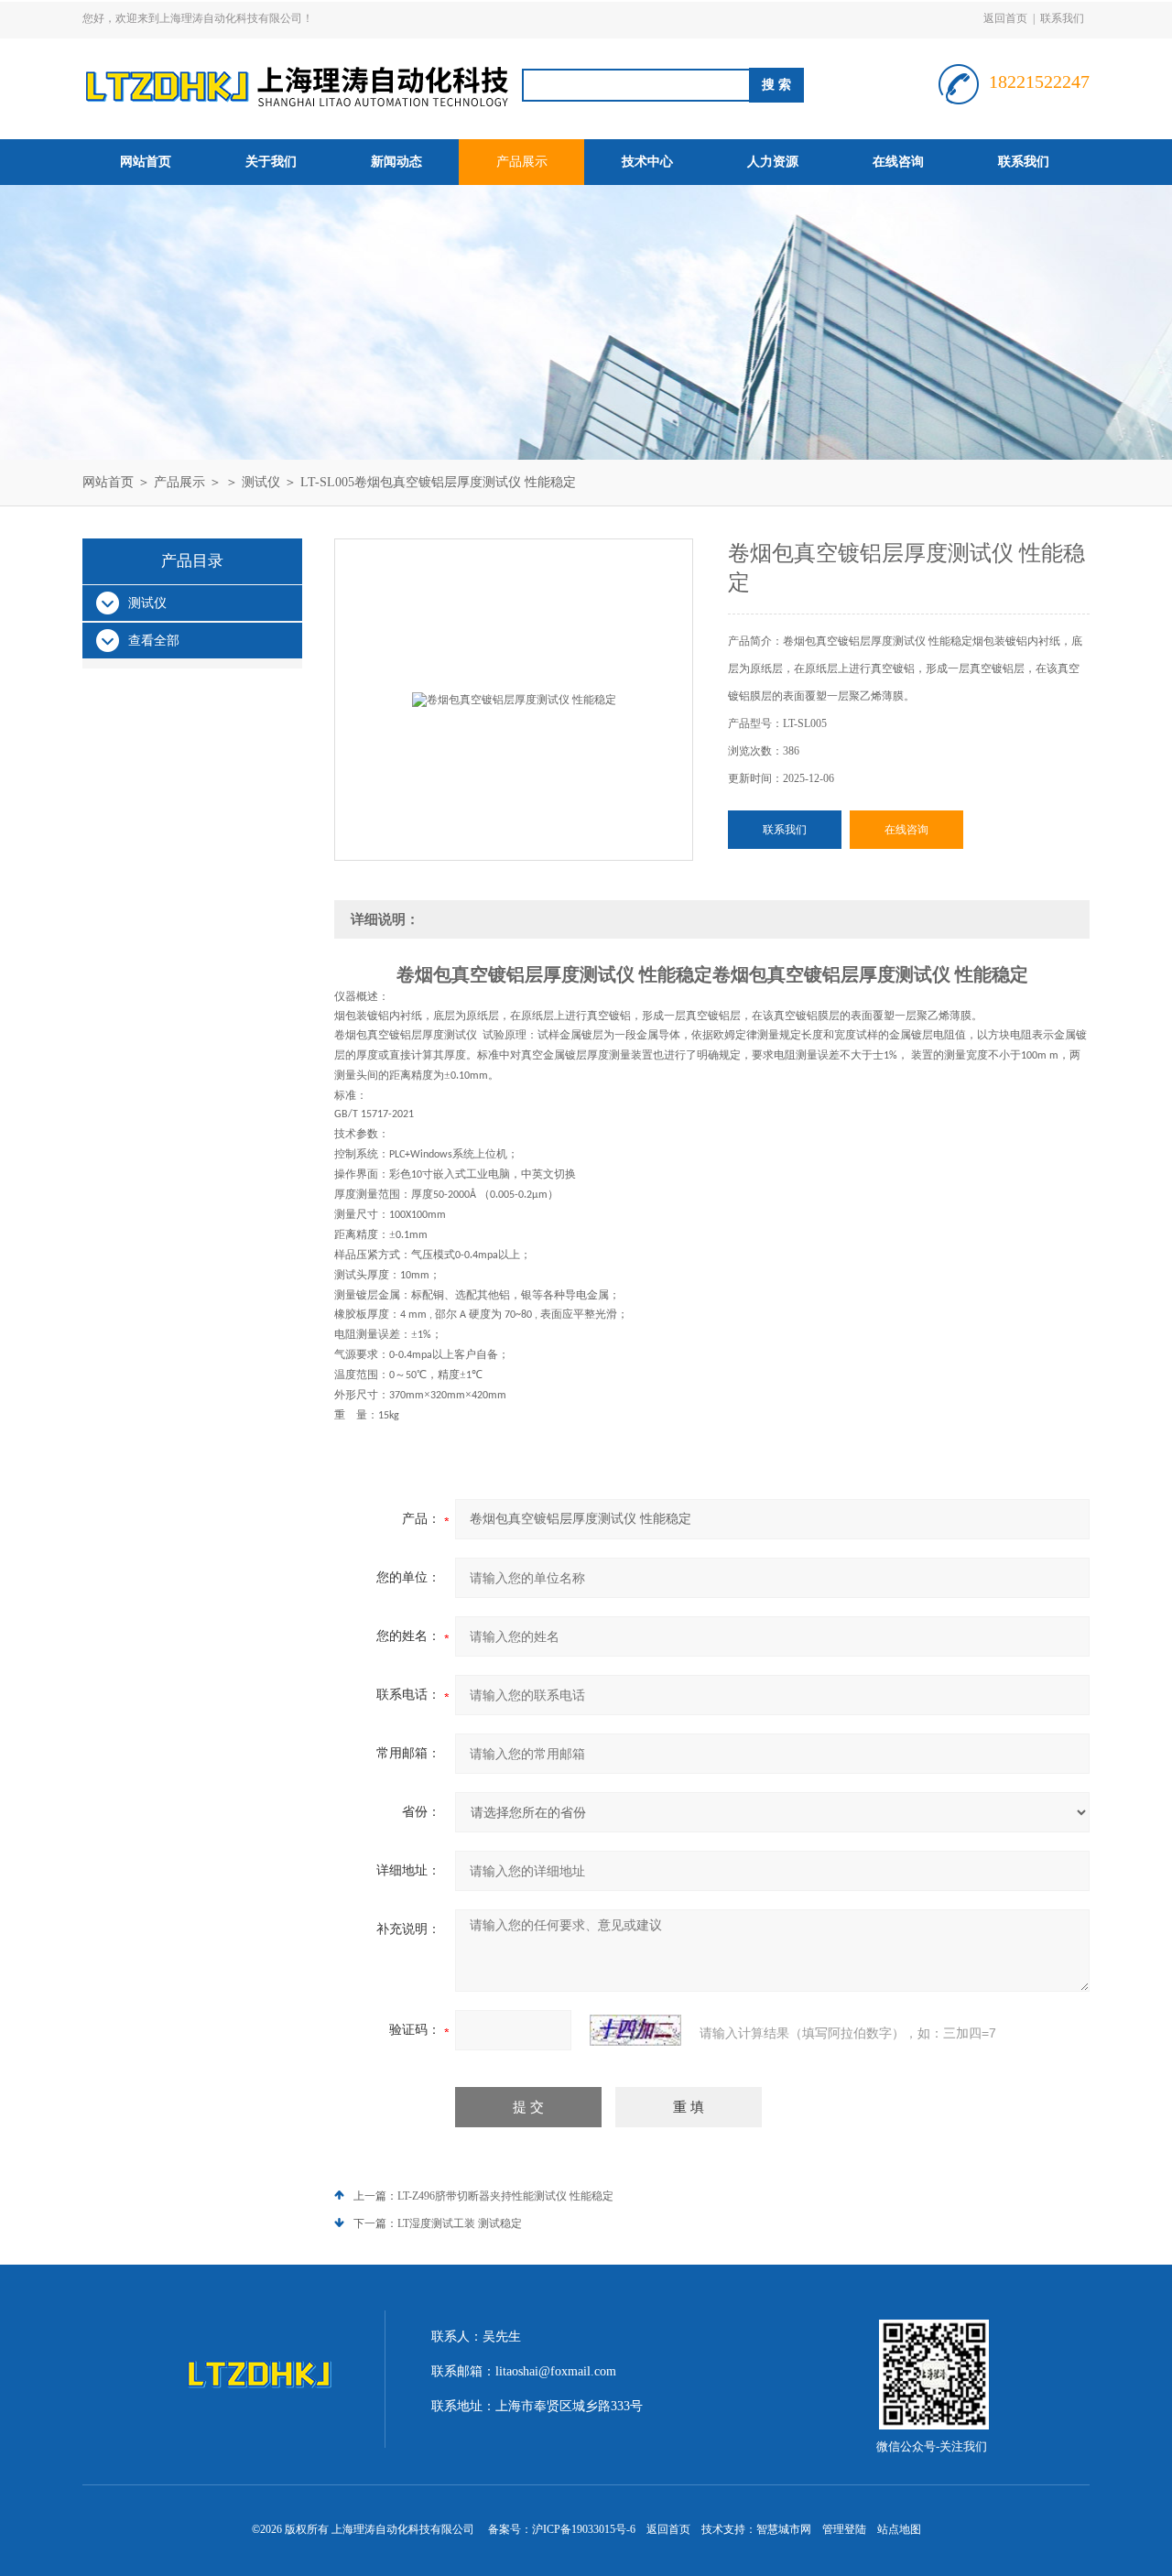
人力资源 (773, 162)
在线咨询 (898, 162)
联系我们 (1062, 18)
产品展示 (522, 162)
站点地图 (899, 2529)
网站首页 (146, 162)
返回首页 (1005, 18)
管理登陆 (844, 2529)
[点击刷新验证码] (635, 2030)
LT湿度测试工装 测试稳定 (460, 2223)
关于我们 (271, 162)
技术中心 (647, 162)
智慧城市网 (784, 2529)
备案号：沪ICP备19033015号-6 (562, 2529)
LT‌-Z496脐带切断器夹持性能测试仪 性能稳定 (505, 2196)
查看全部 (154, 641)
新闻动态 (396, 162)
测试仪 (261, 482)
